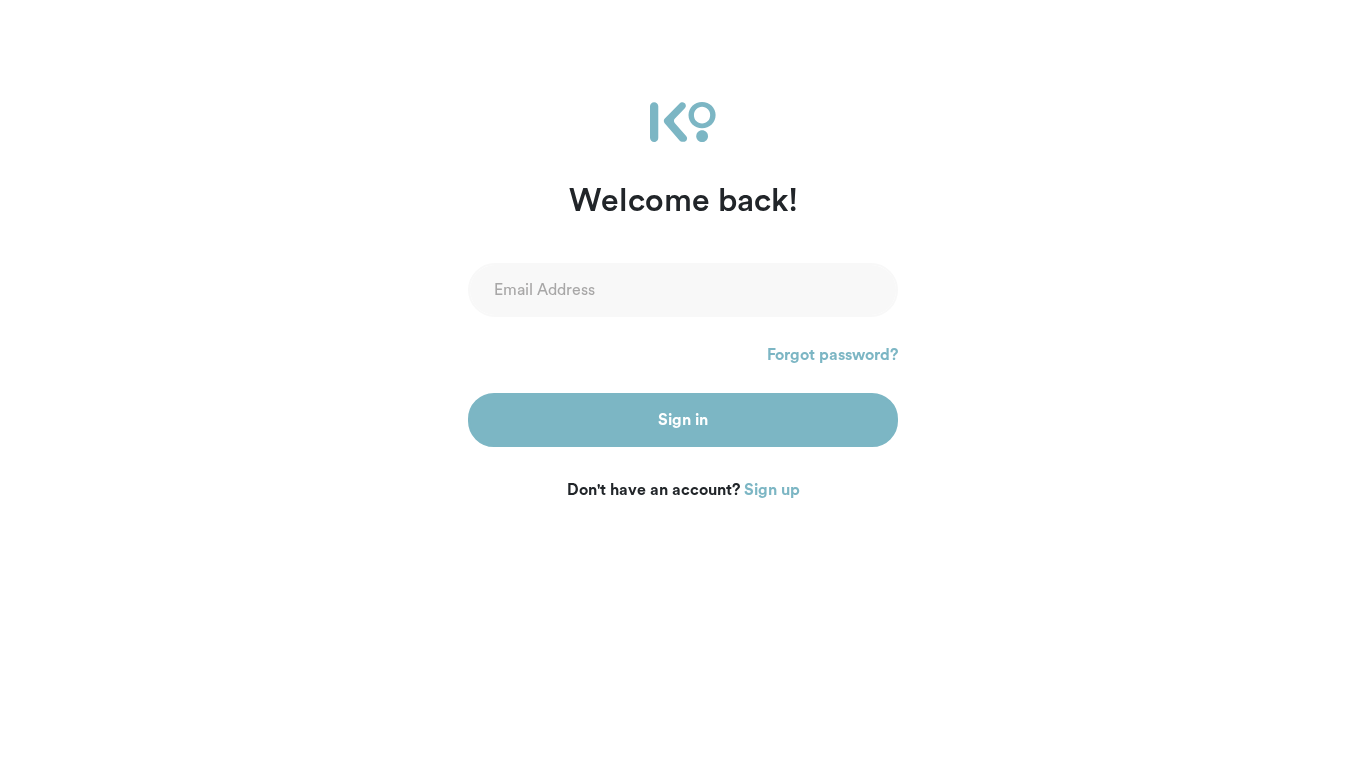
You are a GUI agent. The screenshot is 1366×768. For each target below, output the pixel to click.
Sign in (683, 420)
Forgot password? (832, 355)
